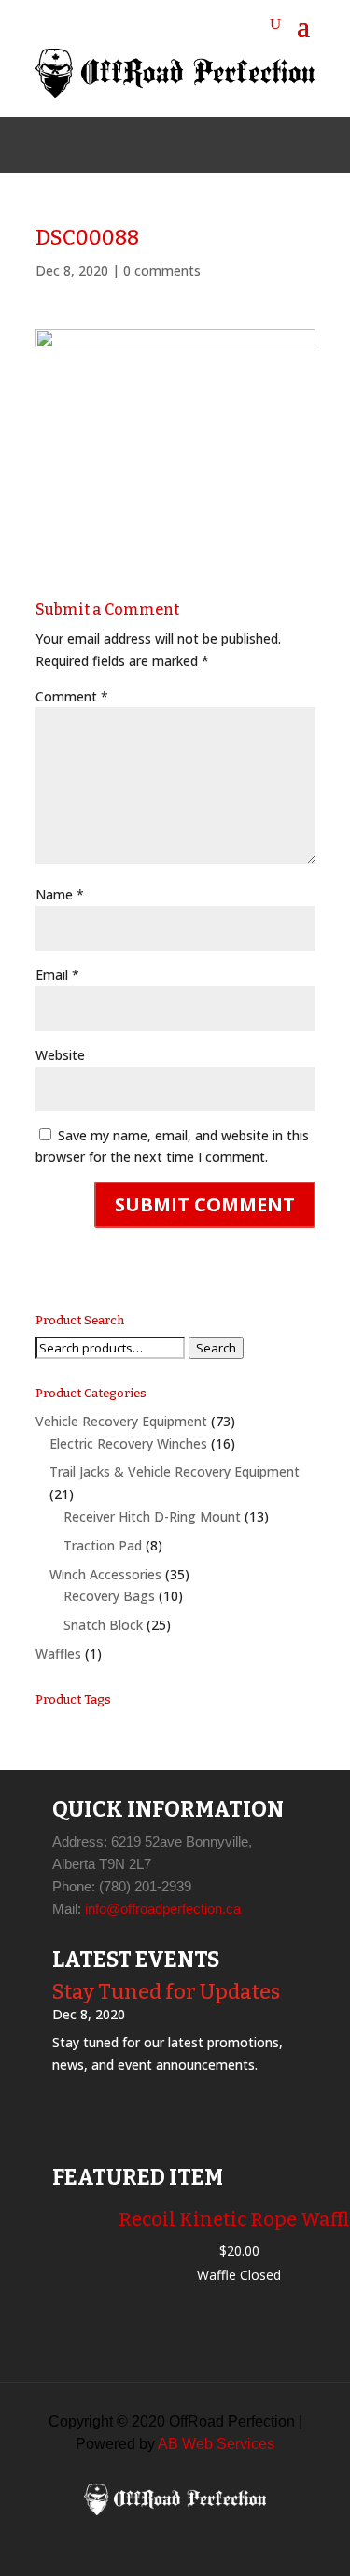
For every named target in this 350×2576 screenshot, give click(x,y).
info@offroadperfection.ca (163, 1909)
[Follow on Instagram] (175, 145)
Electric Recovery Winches (128, 1444)
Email (57, 975)
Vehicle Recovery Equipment (121, 1421)
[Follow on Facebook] (131, 145)
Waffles (58, 1654)
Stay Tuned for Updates (166, 1992)
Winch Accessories (105, 1574)
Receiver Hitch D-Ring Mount (152, 1516)
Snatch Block (103, 1625)
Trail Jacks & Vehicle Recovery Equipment (175, 1472)
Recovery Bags (109, 1596)
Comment (72, 696)
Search (216, 1348)
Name (60, 894)
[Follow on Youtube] (220, 145)
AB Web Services (216, 2444)
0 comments (162, 270)
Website (60, 1055)
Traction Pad (103, 1545)
